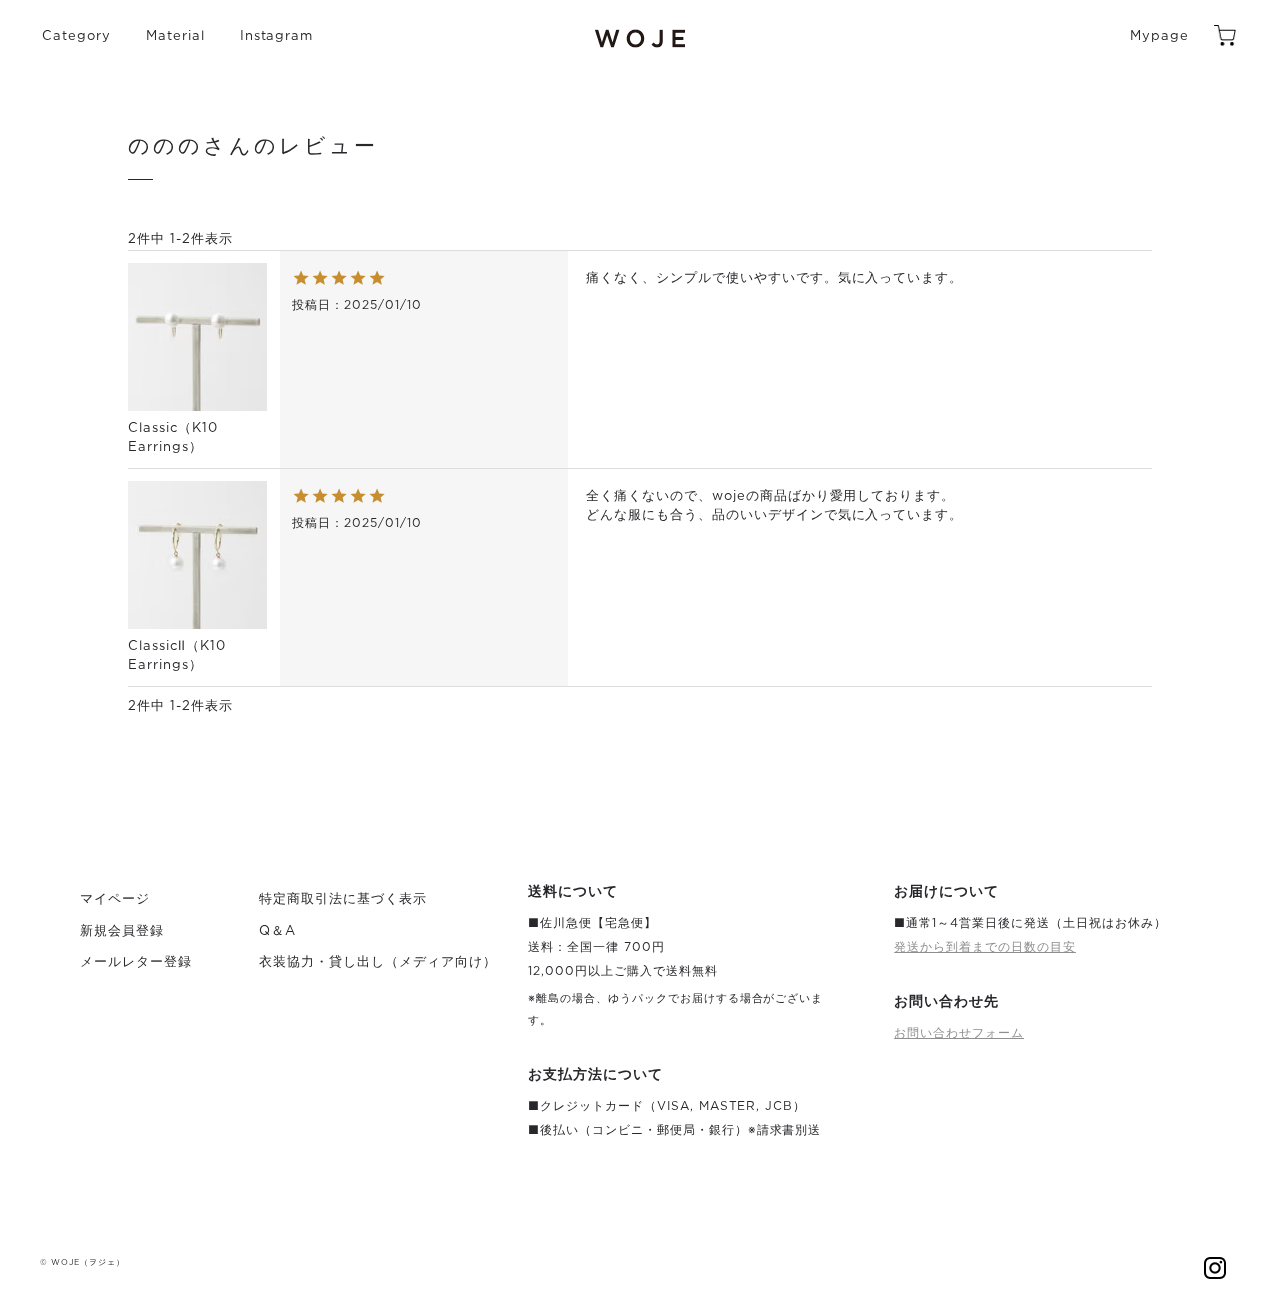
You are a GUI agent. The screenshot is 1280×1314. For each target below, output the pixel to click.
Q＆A (277, 931)
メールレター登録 (136, 962)
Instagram (277, 36)
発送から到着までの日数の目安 (985, 947)
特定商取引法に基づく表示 (343, 899)
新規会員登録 (122, 931)
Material (175, 36)
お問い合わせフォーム (959, 1033)
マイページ (115, 899)
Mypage (1159, 36)
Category (76, 36)
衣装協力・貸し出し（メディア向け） (378, 962)
